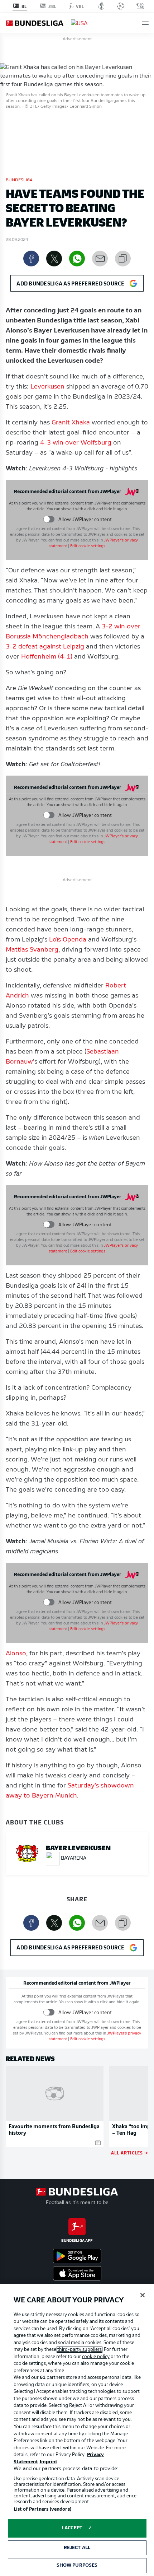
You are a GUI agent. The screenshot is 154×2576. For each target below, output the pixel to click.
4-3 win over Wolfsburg (76, 443)
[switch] (49, 519)
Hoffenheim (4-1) (47, 657)
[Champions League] (120, 6)
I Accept (72, 2528)
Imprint (49, 2462)
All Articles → (130, 2152)
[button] (145, 23)
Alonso (16, 1654)
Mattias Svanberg (32, 950)
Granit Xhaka (71, 423)
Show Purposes (77, 2565)
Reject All (77, 2548)
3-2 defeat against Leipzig (45, 647)
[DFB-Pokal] (102, 6)
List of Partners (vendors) (42, 2509)
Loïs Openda (68, 940)
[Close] (143, 2295)
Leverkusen (47, 387)
